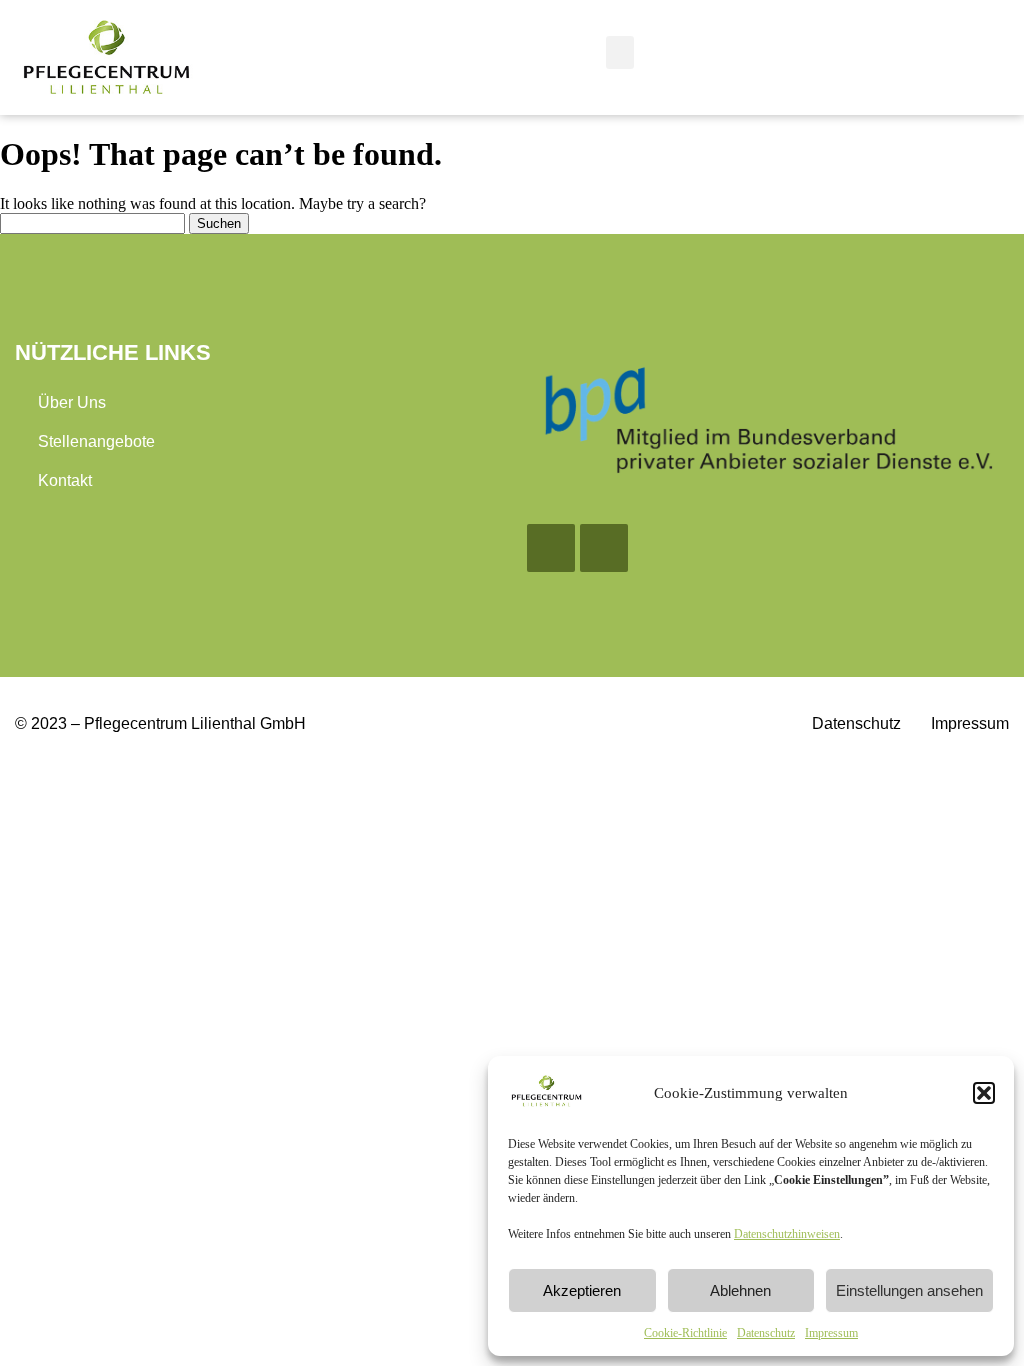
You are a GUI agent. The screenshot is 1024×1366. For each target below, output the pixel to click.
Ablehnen (740, 1290)
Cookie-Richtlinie (685, 1333)
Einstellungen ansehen (909, 1290)
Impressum (831, 1333)
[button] (984, 1093)
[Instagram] (604, 548)
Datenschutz (766, 1333)
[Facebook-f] (551, 548)
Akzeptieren (582, 1290)
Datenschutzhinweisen (787, 1234)
